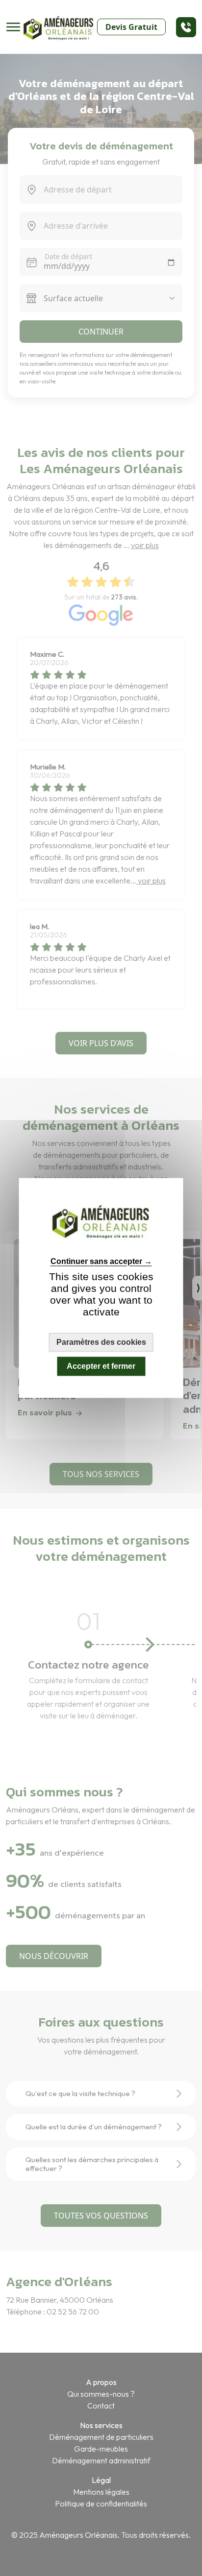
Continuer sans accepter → (101, 1261)
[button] (186, 27)
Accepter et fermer (101, 1366)
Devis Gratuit (131, 27)
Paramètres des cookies (101, 1342)
